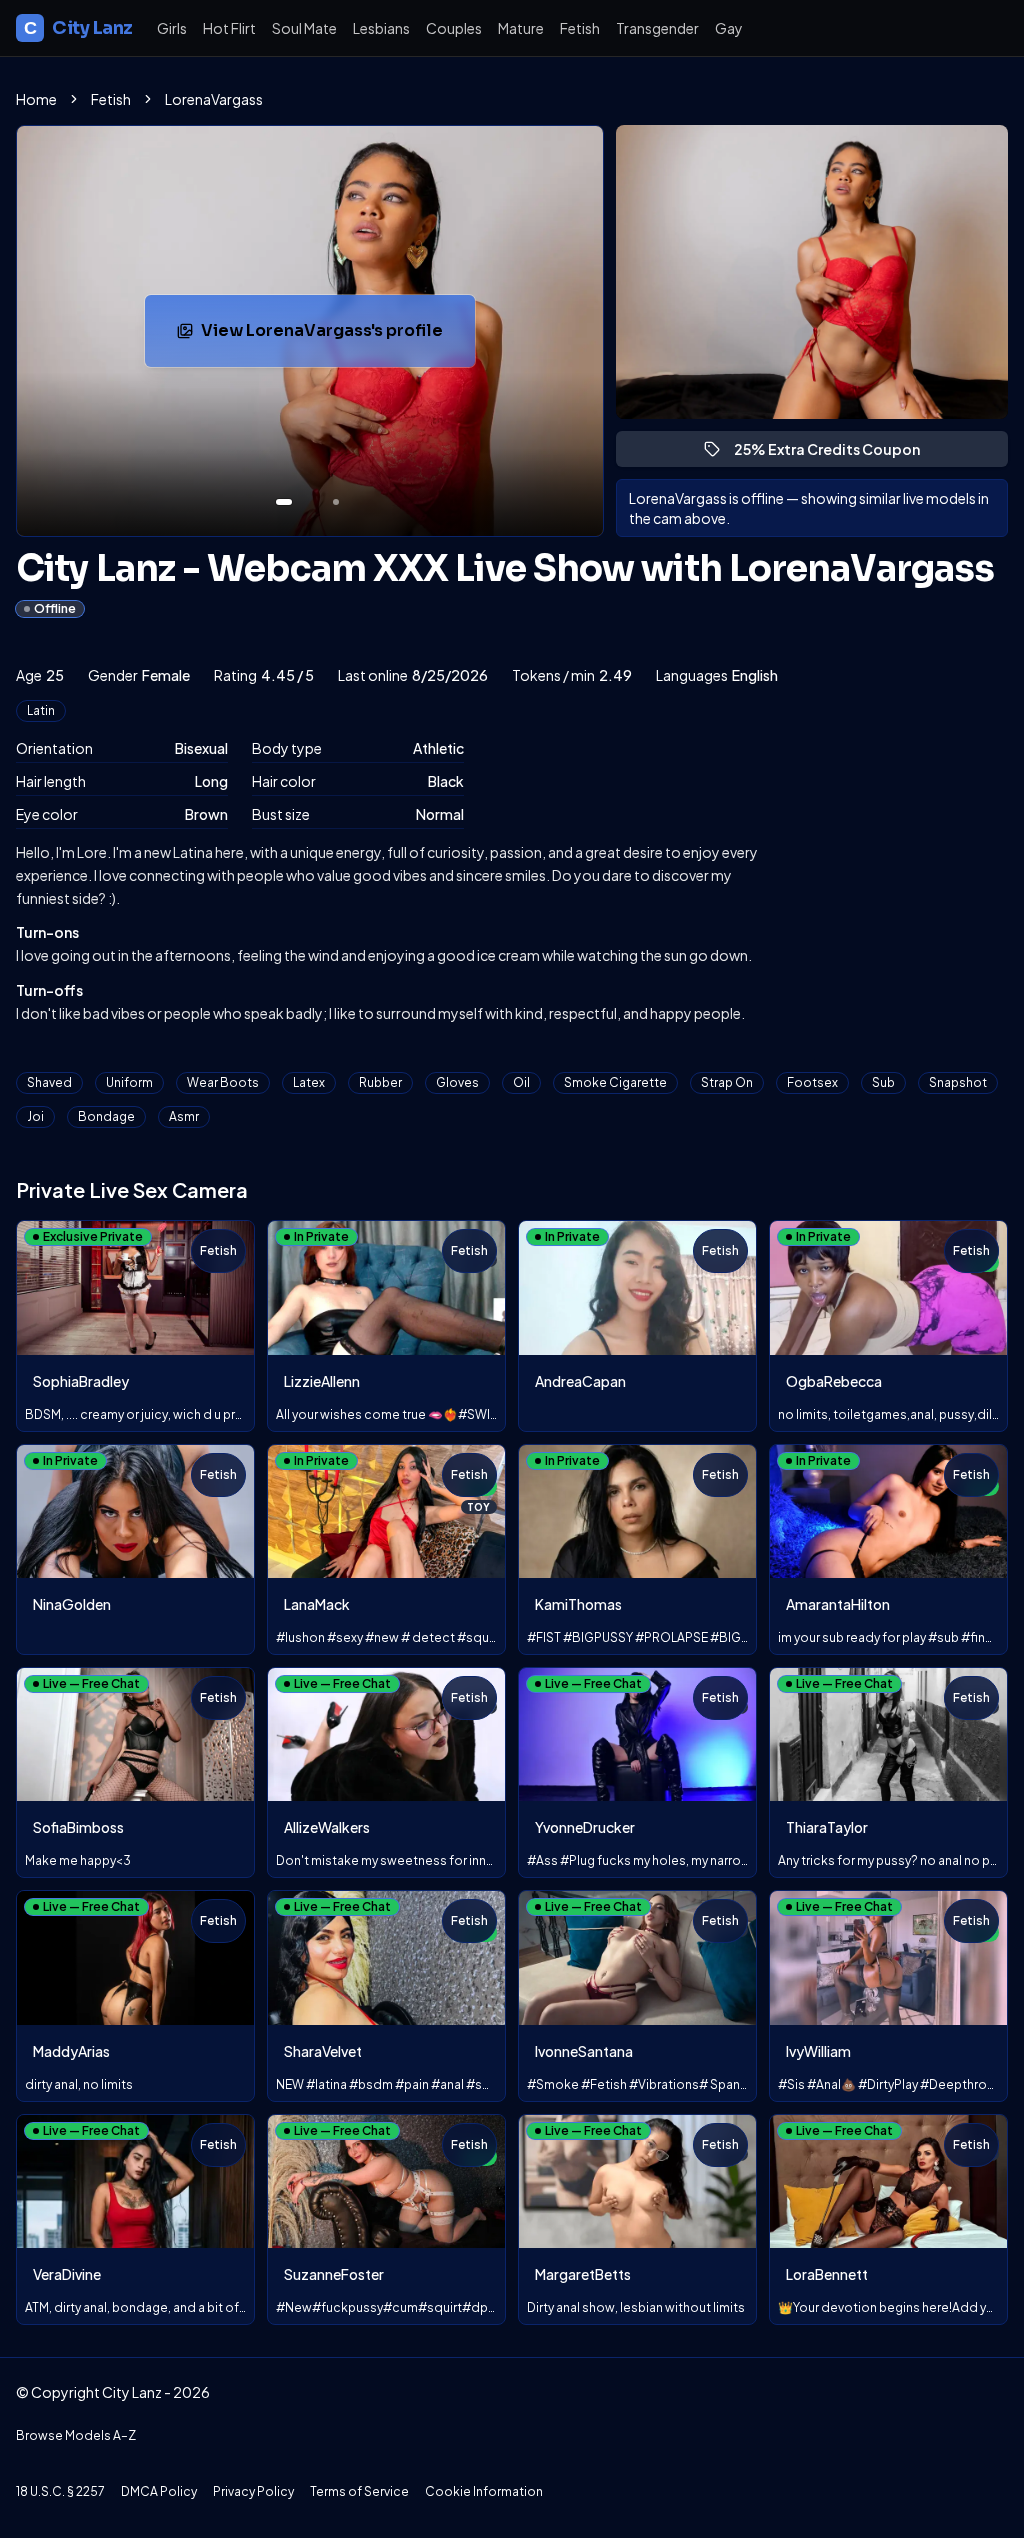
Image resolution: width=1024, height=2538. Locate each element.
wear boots (223, 1082)
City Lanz (78, 28)
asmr (184, 1116)
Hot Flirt (229, 28)
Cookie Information (484, 2491)
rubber (380, 1082)
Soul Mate (304, 28)
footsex (812, 1082)
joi (35, 1116)
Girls (172, 28)
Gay (729, 28)
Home (36, 99)
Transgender (657, 28)
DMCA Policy (159, 2491)
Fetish (580, 28)
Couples (454, 28)
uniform (129, 1082)
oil (521, 1082)
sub (883, 1082)
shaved (49, 1082)
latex (309, 1082)
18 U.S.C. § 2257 (60, 2491)
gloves (457, 1082)
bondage (106, 1116)
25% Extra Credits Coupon (836, 453)
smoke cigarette (615, 1082)
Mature (521, 28)
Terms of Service (359, 2491)
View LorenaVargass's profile (331, 336)
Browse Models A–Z (76, 2435)
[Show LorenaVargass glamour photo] (336, 502)
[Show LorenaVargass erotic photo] (284, 502)
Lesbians (381, 28)
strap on (727, 1082)
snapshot (958, 1082)
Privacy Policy (253, 2491)
